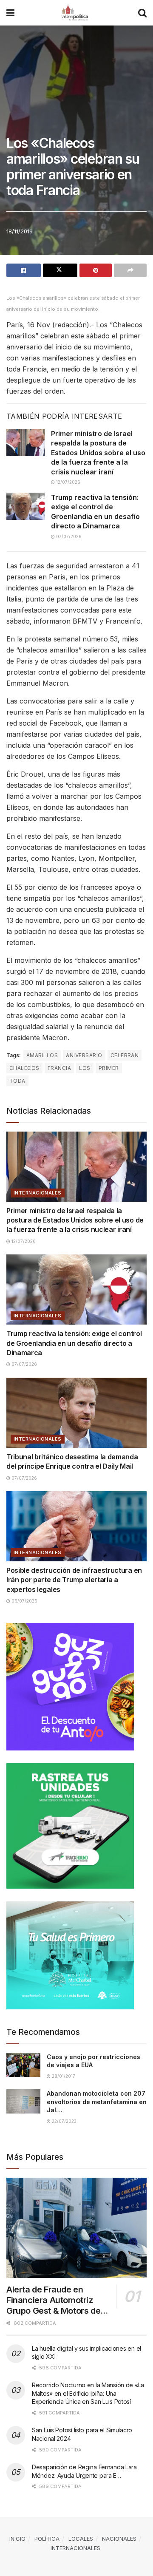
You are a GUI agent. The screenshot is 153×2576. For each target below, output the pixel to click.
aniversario (84, 1055)
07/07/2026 (68, 536)
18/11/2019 (20, 231)
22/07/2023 (64, 2121)
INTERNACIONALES (38, 1193)
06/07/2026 (24, 1601)
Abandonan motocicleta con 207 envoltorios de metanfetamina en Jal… (97, 2102)
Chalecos (24, 1068)
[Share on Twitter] (60, 270)
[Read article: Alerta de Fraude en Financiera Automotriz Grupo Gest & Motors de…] (76, 2228)
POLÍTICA (47, 2539)
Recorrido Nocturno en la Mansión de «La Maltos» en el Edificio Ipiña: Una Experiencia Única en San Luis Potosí (88, 2393)
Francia (59, 1068)
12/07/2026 (68, 482)
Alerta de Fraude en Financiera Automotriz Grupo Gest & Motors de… (57, 2300)
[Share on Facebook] (24, 270)
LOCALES (81, 2539)
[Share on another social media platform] (130, 270)
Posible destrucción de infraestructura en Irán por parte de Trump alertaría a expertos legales (74, 1580)
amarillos (42, 1055)
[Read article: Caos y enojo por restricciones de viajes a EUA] (23, 2065)
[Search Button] (142, 13)
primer (109, 1068)
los (85, 1068)
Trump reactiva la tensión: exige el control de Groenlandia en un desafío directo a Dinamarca (74, 1343)
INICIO (17, 2539)
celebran (125, 1055)
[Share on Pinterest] (96, 270)
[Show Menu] (10, 13)
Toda (17, 1081)
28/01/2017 (63, 2076)
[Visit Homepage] (76, 13)
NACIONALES (119, 2539)
